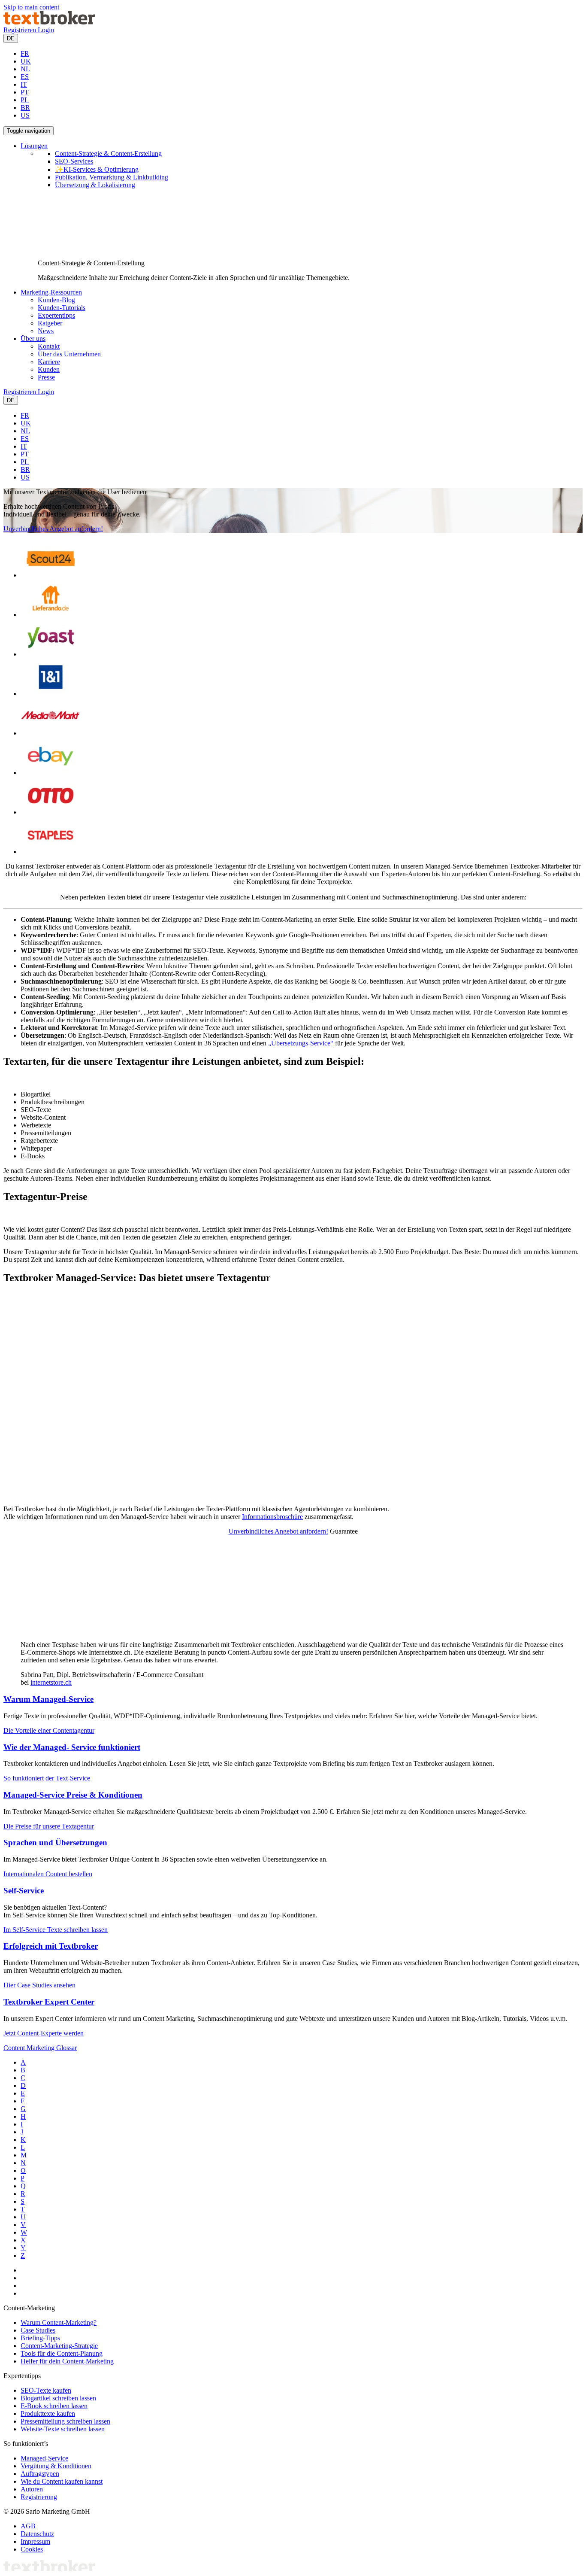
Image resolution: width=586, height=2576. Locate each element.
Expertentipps (56, 315)
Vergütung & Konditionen (56, 2466)
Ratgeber (50, 323)
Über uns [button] (33, 339)
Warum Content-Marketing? (59, 2322)
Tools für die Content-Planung (62, 2353)
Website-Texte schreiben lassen (63, 2429)
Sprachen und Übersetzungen (55, 1842)
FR (25, 53)
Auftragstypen (40, 2474)
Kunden (49, 369)
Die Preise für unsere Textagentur (49, 1826)
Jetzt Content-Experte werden (44, 2033)
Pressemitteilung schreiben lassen (65, 2421)
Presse (46, 377)
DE (11, 38)
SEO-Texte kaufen (46, 2390)
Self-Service (24, 1891)
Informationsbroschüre (272, 1517)
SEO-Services (74, 161)
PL (25, 100)
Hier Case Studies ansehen (39, 1985)
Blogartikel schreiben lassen (58, 2398)
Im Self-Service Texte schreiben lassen (56, 1930)
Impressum (35, 2541)
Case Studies (38, 2330)
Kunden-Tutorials (62, 308)
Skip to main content (31, 7)
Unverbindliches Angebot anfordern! (53, 529)
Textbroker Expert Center (49, 2002)
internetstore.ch (51, 1682)
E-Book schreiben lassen (54, 2406)
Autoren (32, 2489)
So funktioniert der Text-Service (47, 1778)
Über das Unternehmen (69, 354)
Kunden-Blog (56, 300)
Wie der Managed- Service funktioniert (72, 1747)
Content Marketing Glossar (40, 2048)
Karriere (49, 362)
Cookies (32, 2549)
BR (25, 108)
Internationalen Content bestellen (48, 1874)
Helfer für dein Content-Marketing (67, 2361)
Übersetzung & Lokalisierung (95, 185)
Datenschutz (37, 2534)
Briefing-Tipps (40, 2338)
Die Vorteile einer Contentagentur (49, 1730)
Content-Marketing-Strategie (59, 2346)
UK (26, 61)
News (46, 331)
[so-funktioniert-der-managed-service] (171, 1487)
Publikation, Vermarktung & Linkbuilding (112, 177)
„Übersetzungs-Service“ (301, 1043)
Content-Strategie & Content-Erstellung (108, 153)
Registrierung (39, 2497)
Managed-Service (44, 2458)
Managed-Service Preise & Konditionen (73, 1795)
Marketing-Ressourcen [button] (51, 292)
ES (25, 77)
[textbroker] (49, 22)
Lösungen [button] (34, 146)
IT (24, 84)
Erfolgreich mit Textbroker (51, 1946)
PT (25, 92)
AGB (28, 2526)
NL (25, 69)
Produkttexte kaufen (48, 2413)
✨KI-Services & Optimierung (97, 169)
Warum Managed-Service (48, 1699)
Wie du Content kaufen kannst (62, 2481)
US (25, 115)
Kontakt (49, 346)
